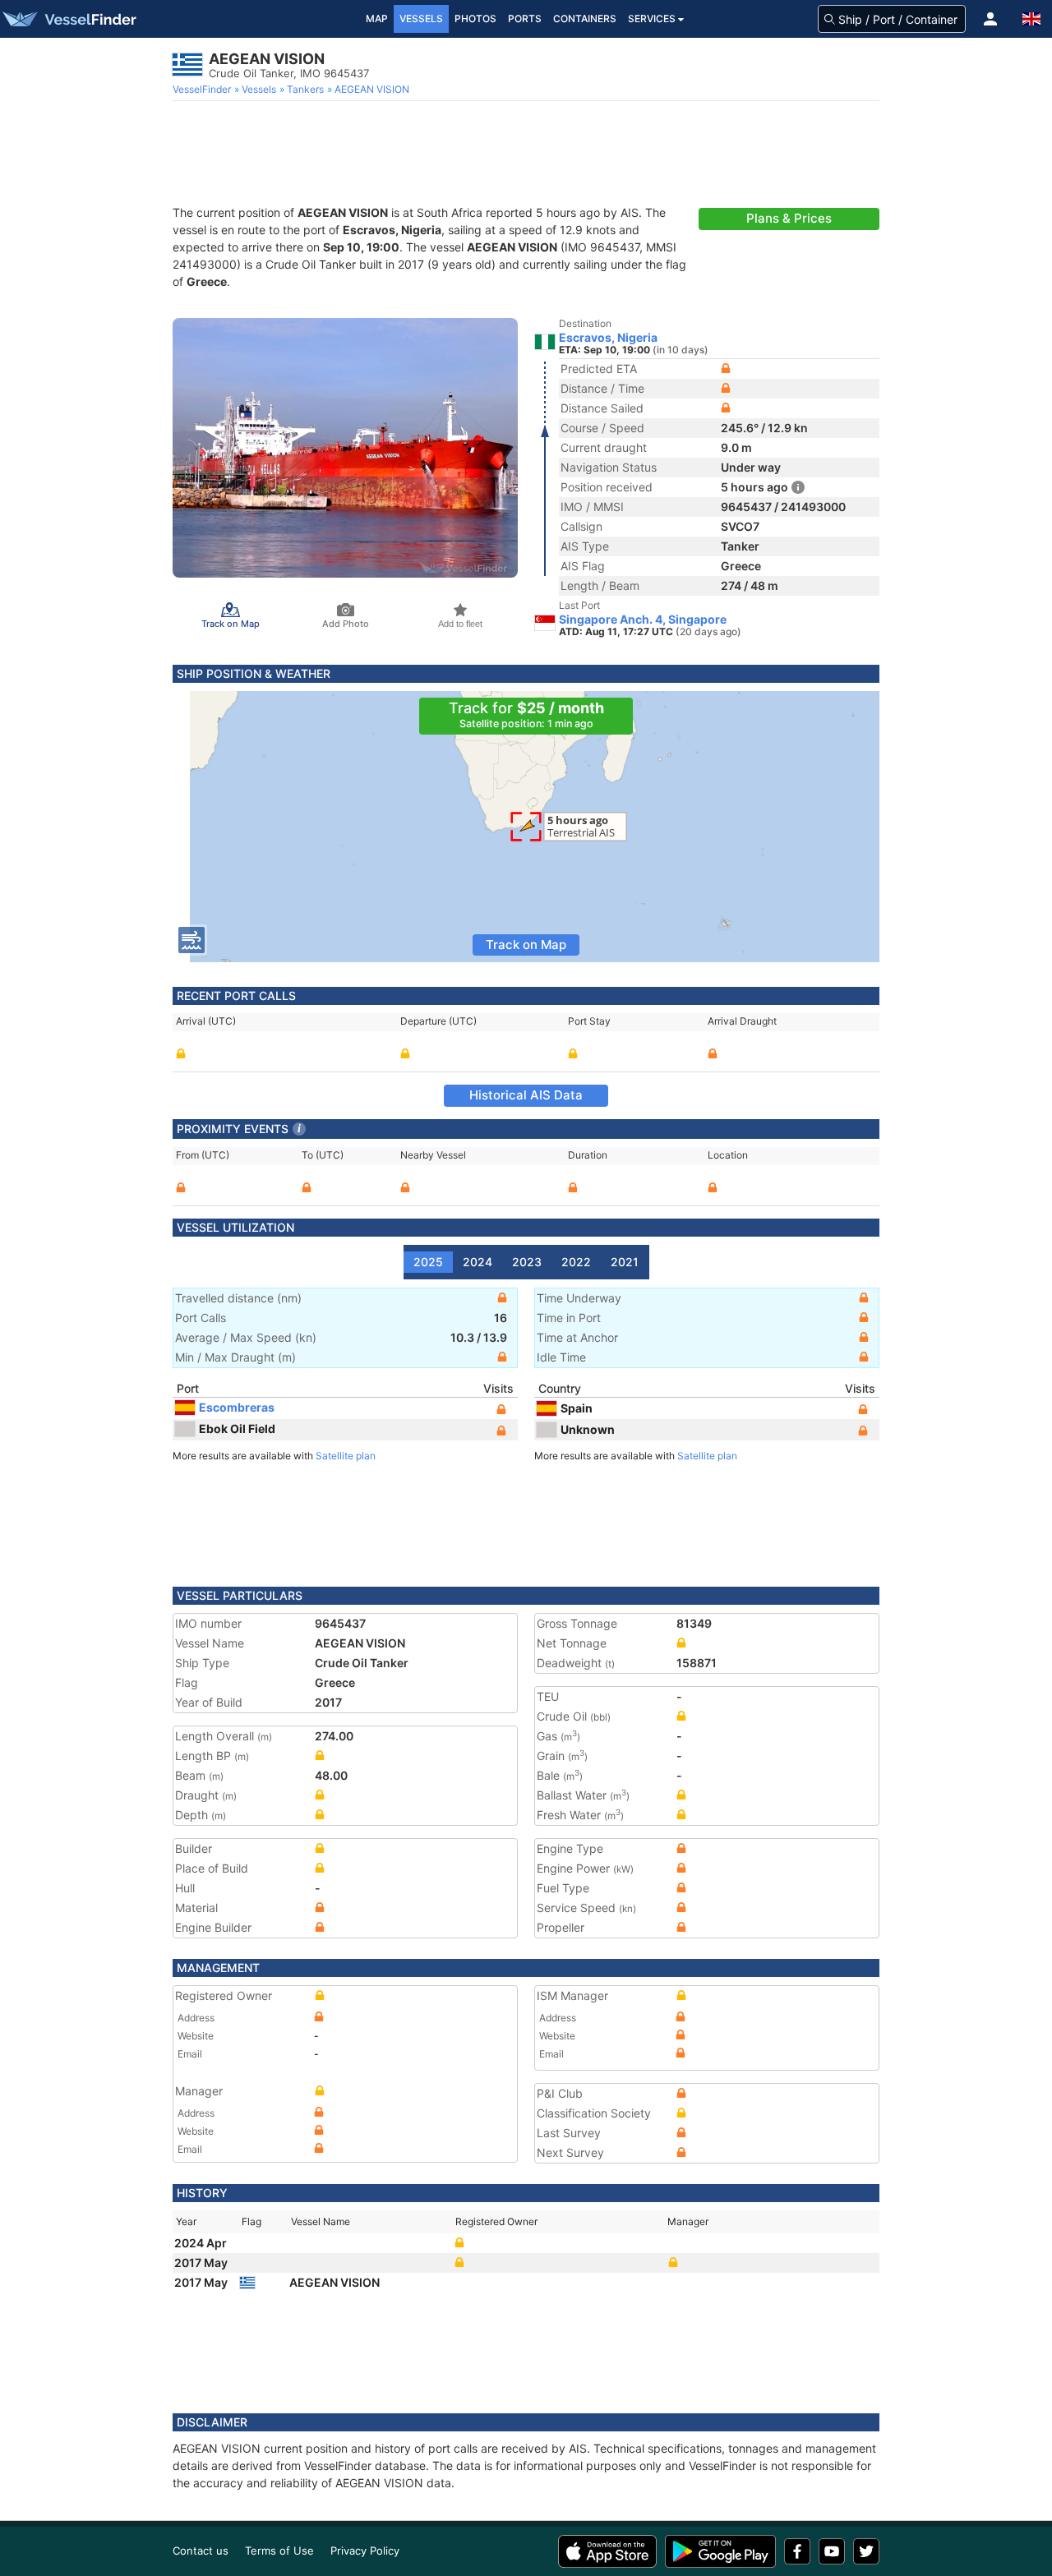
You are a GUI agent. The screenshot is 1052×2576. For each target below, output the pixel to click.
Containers (585, 18)
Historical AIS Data (526, 1095)
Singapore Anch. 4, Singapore (643, 620)
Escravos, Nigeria (608, 338)
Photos (475, 18)
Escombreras (237, 1407)
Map (377, 18)
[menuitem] (203, 90)
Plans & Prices (789, 218)
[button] (990, 19)
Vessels (421, 18)
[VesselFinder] (68, 19)
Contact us (201, 2551)
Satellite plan (346, 1456)
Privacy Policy (365, 2551)
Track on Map (526, 945)
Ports (525, 18)
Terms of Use (279, 2551)
